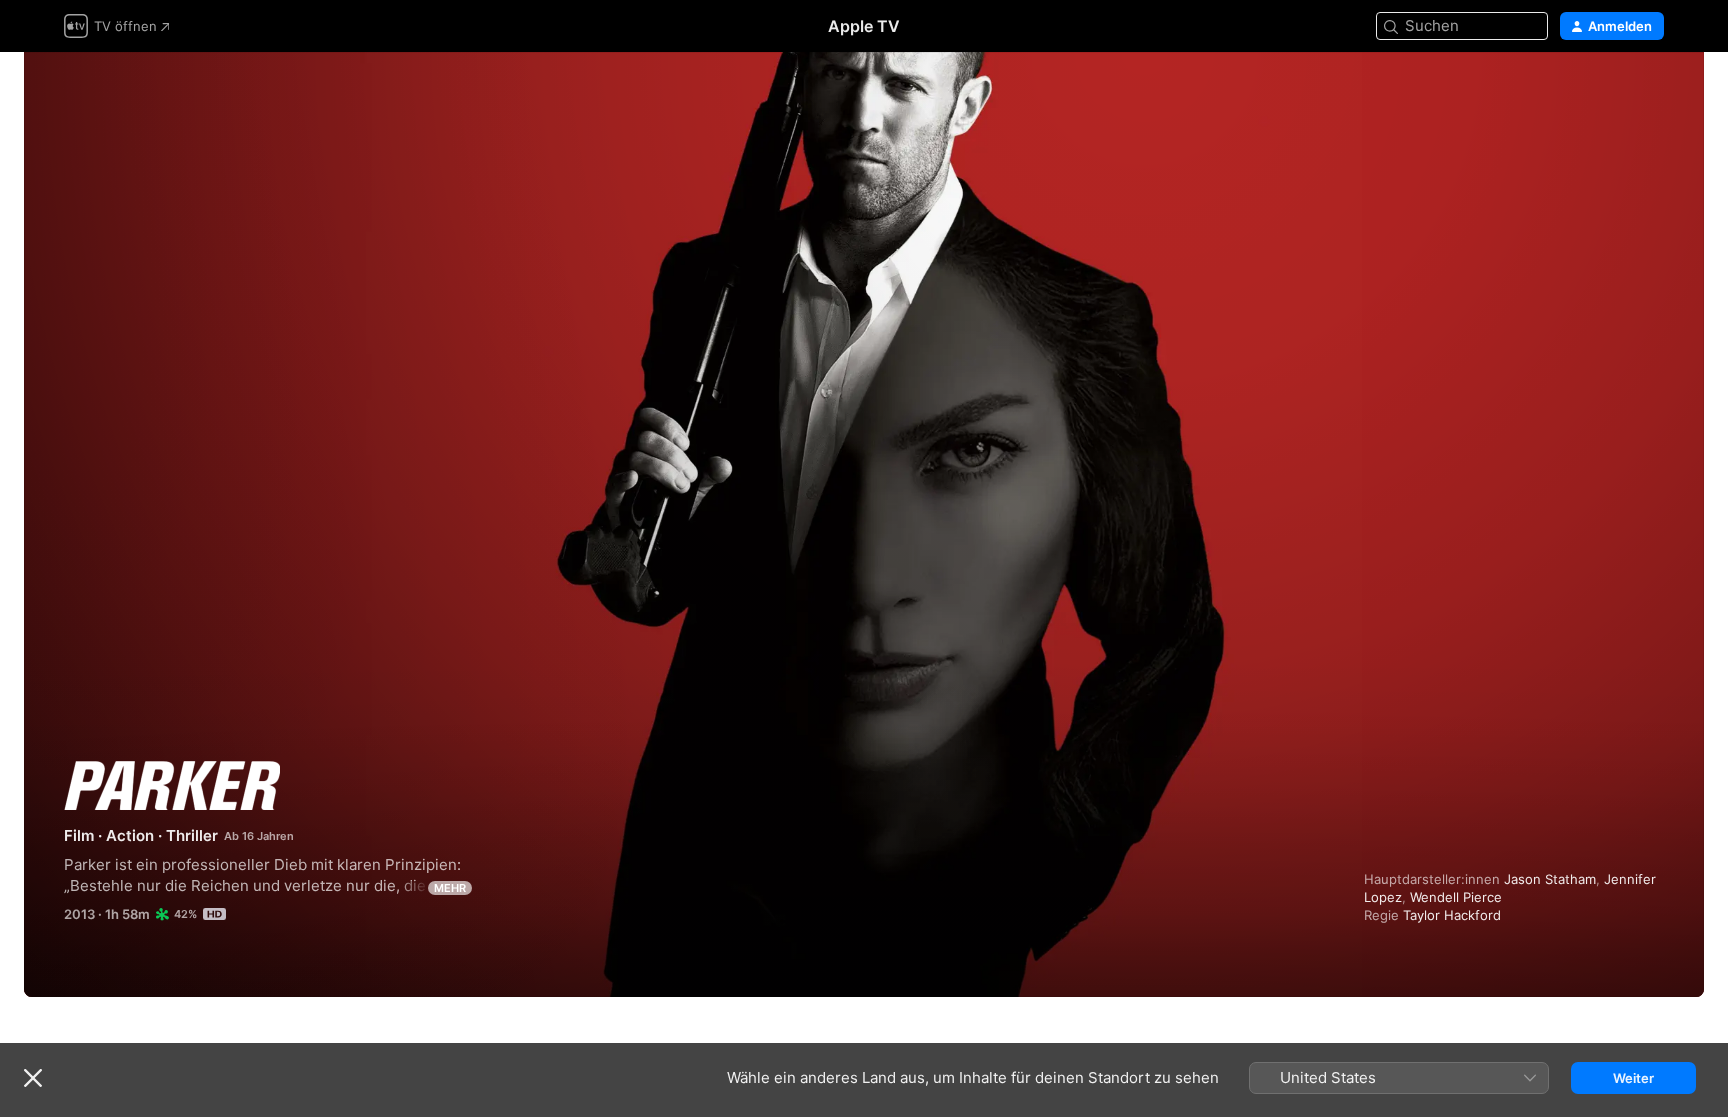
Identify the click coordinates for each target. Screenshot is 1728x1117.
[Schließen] (33, 1078)
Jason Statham (1550, 879)
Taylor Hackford (1452, 915)
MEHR (450, 888)
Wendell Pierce (1456, 897)
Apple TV (864, 26)
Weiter (1633, 1078)
